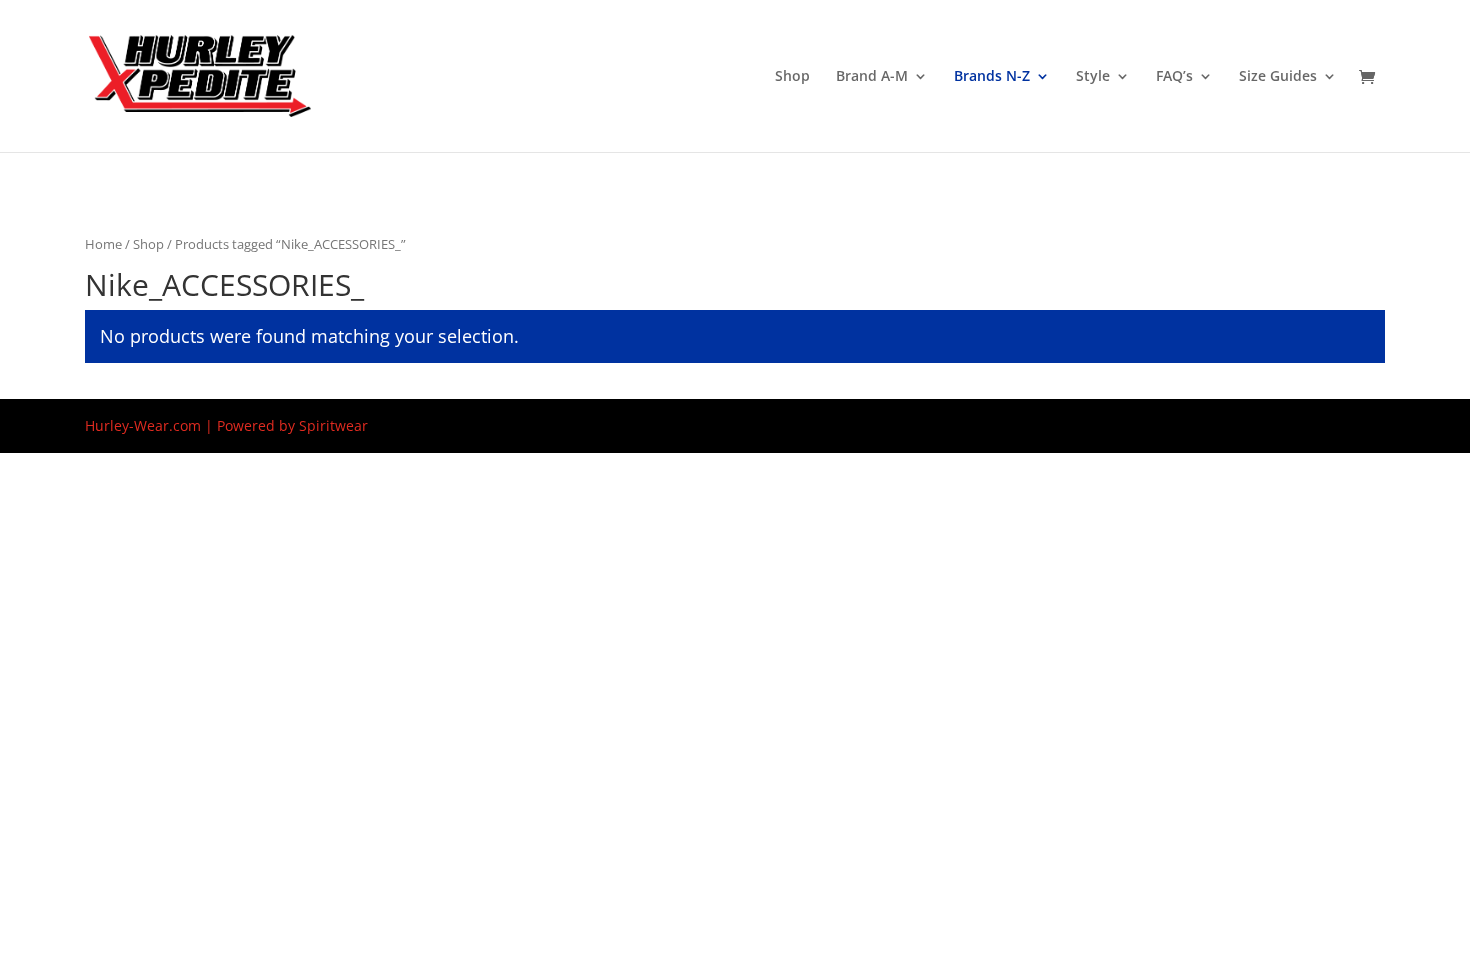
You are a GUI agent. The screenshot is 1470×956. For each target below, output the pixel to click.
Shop (792, 77)
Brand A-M (872, 77)
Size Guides (1278, 77)
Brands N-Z (992, 77)
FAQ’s (1174, 77)
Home (103, 244)
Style (1093, 77)
